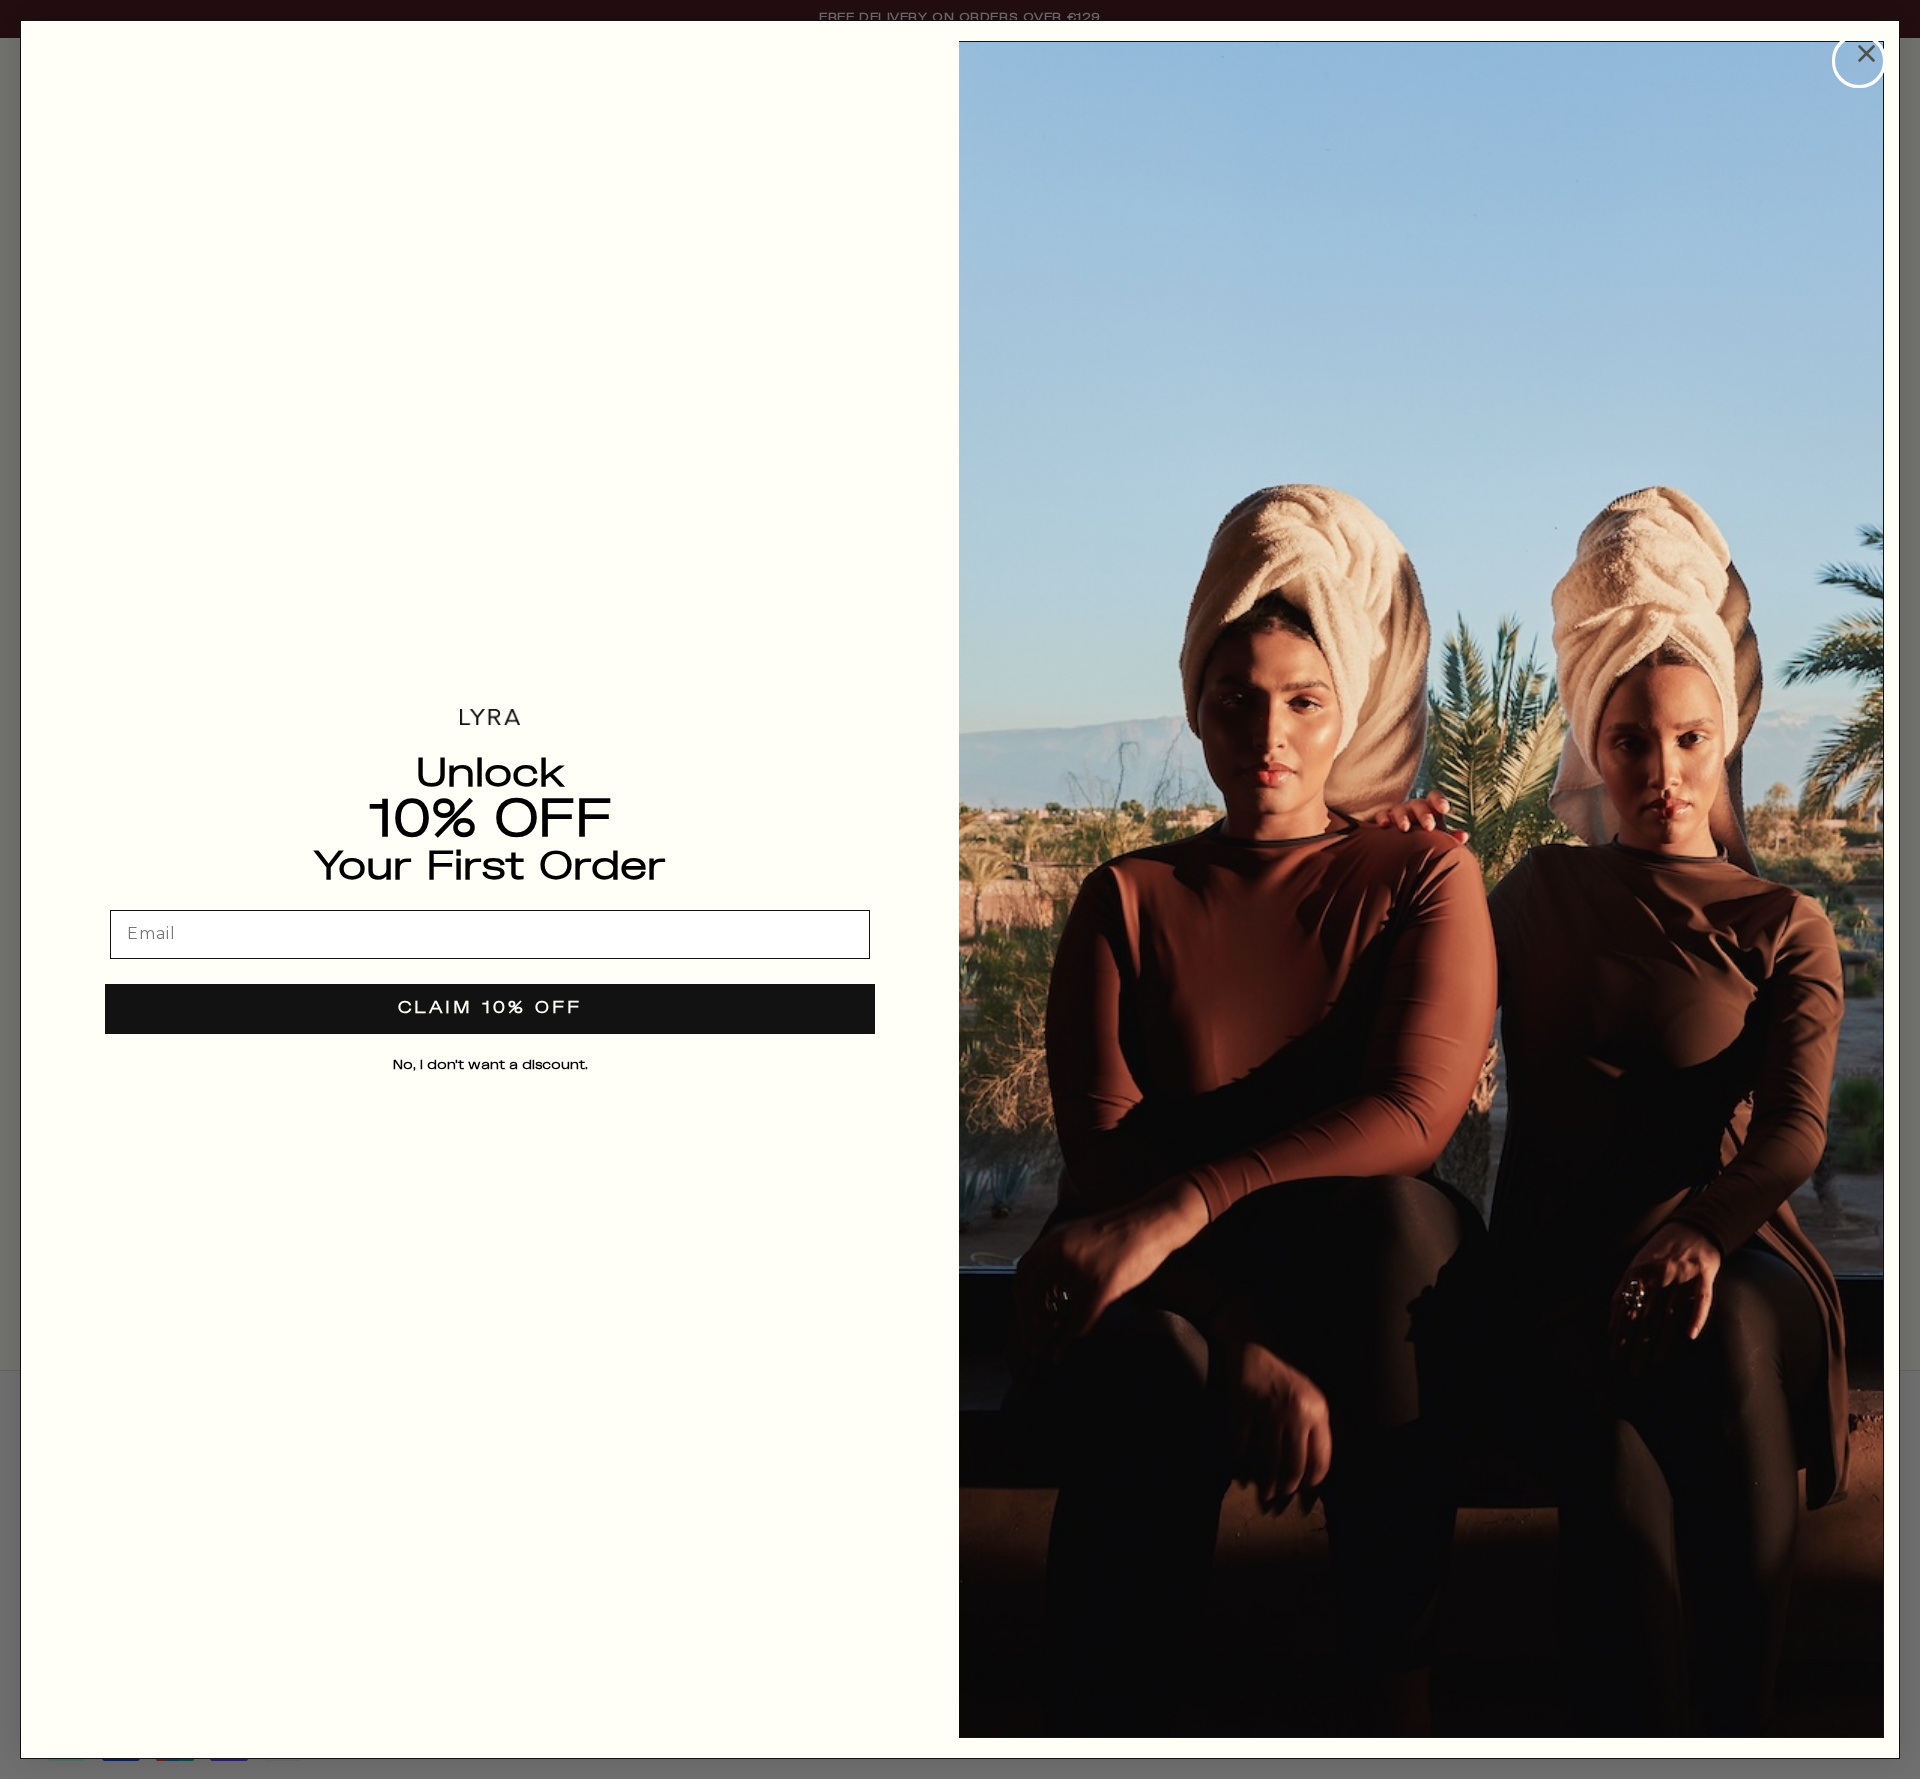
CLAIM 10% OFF (490, 1008)
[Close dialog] (1859, 61)
